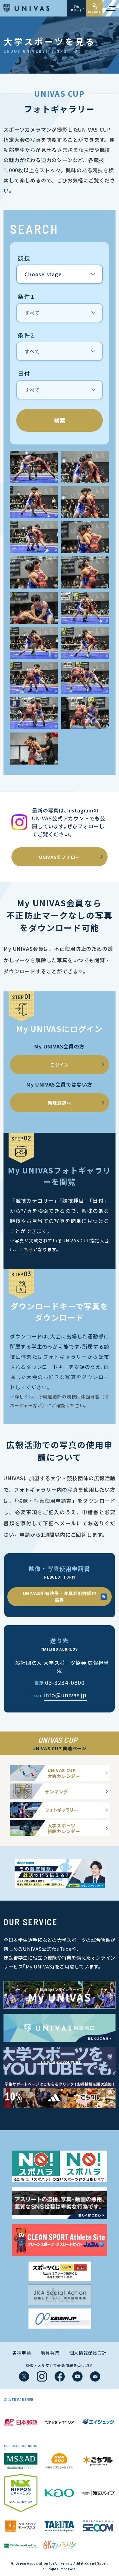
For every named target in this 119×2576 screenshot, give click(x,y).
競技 (24, 258)
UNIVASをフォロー (60, 857)
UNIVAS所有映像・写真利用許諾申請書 (60, 1597)
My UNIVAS (94, 12)
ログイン (60, 1065)
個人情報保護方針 (88, 2353)
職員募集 (50, 2353)
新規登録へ (60, 1103)
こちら (26, 1249)
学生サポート (76, 8)
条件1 (26, 297)
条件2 (26, 335)
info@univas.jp (66, 1695)
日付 (24, 374)
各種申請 (22, 2353)
